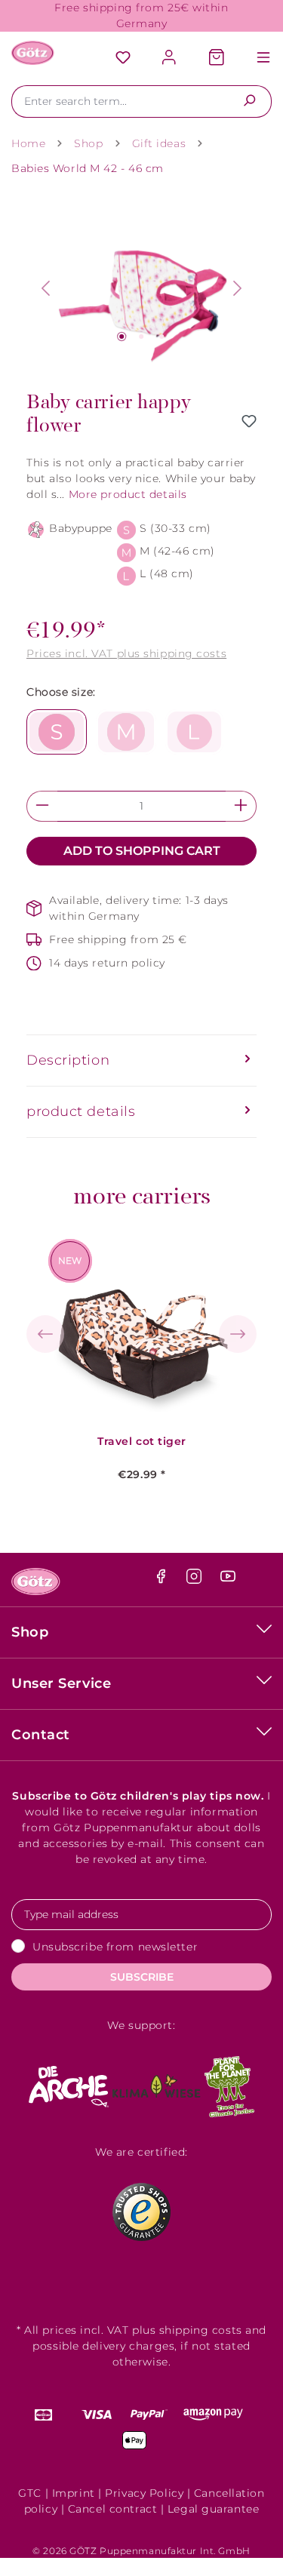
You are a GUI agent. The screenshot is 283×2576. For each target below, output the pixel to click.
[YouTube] (228, 1580)
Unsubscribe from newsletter (115, 1947)
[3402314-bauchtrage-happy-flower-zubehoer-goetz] (141, 289)
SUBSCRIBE (142, 1977)
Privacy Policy (144, 2493)
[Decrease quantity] (42, 806)
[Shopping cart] (217, 58)
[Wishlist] (123, 58)
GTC (30, 2493)
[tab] (141, 1061)
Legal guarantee (213, 2509)
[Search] (249, 101)
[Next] (238, 288)
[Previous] (45, 288)
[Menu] (256, 58)
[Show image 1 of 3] (122, 337)
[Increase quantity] (241, 806)
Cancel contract (112, 2509)
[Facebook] (163, 1580)
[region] (141, 289)
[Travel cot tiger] (142, 1329)
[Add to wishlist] (249, 421)
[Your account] (170, 58)
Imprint (74, 2493)
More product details (128, 494)
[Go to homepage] (33, 53)
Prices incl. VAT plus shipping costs (126, 653)
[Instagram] (196, 1580)
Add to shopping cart (142, 851)
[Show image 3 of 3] (161, 337)
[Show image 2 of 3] (141, 337)
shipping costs (201, 2330)
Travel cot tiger (142, 1442)
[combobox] (120, 101)
